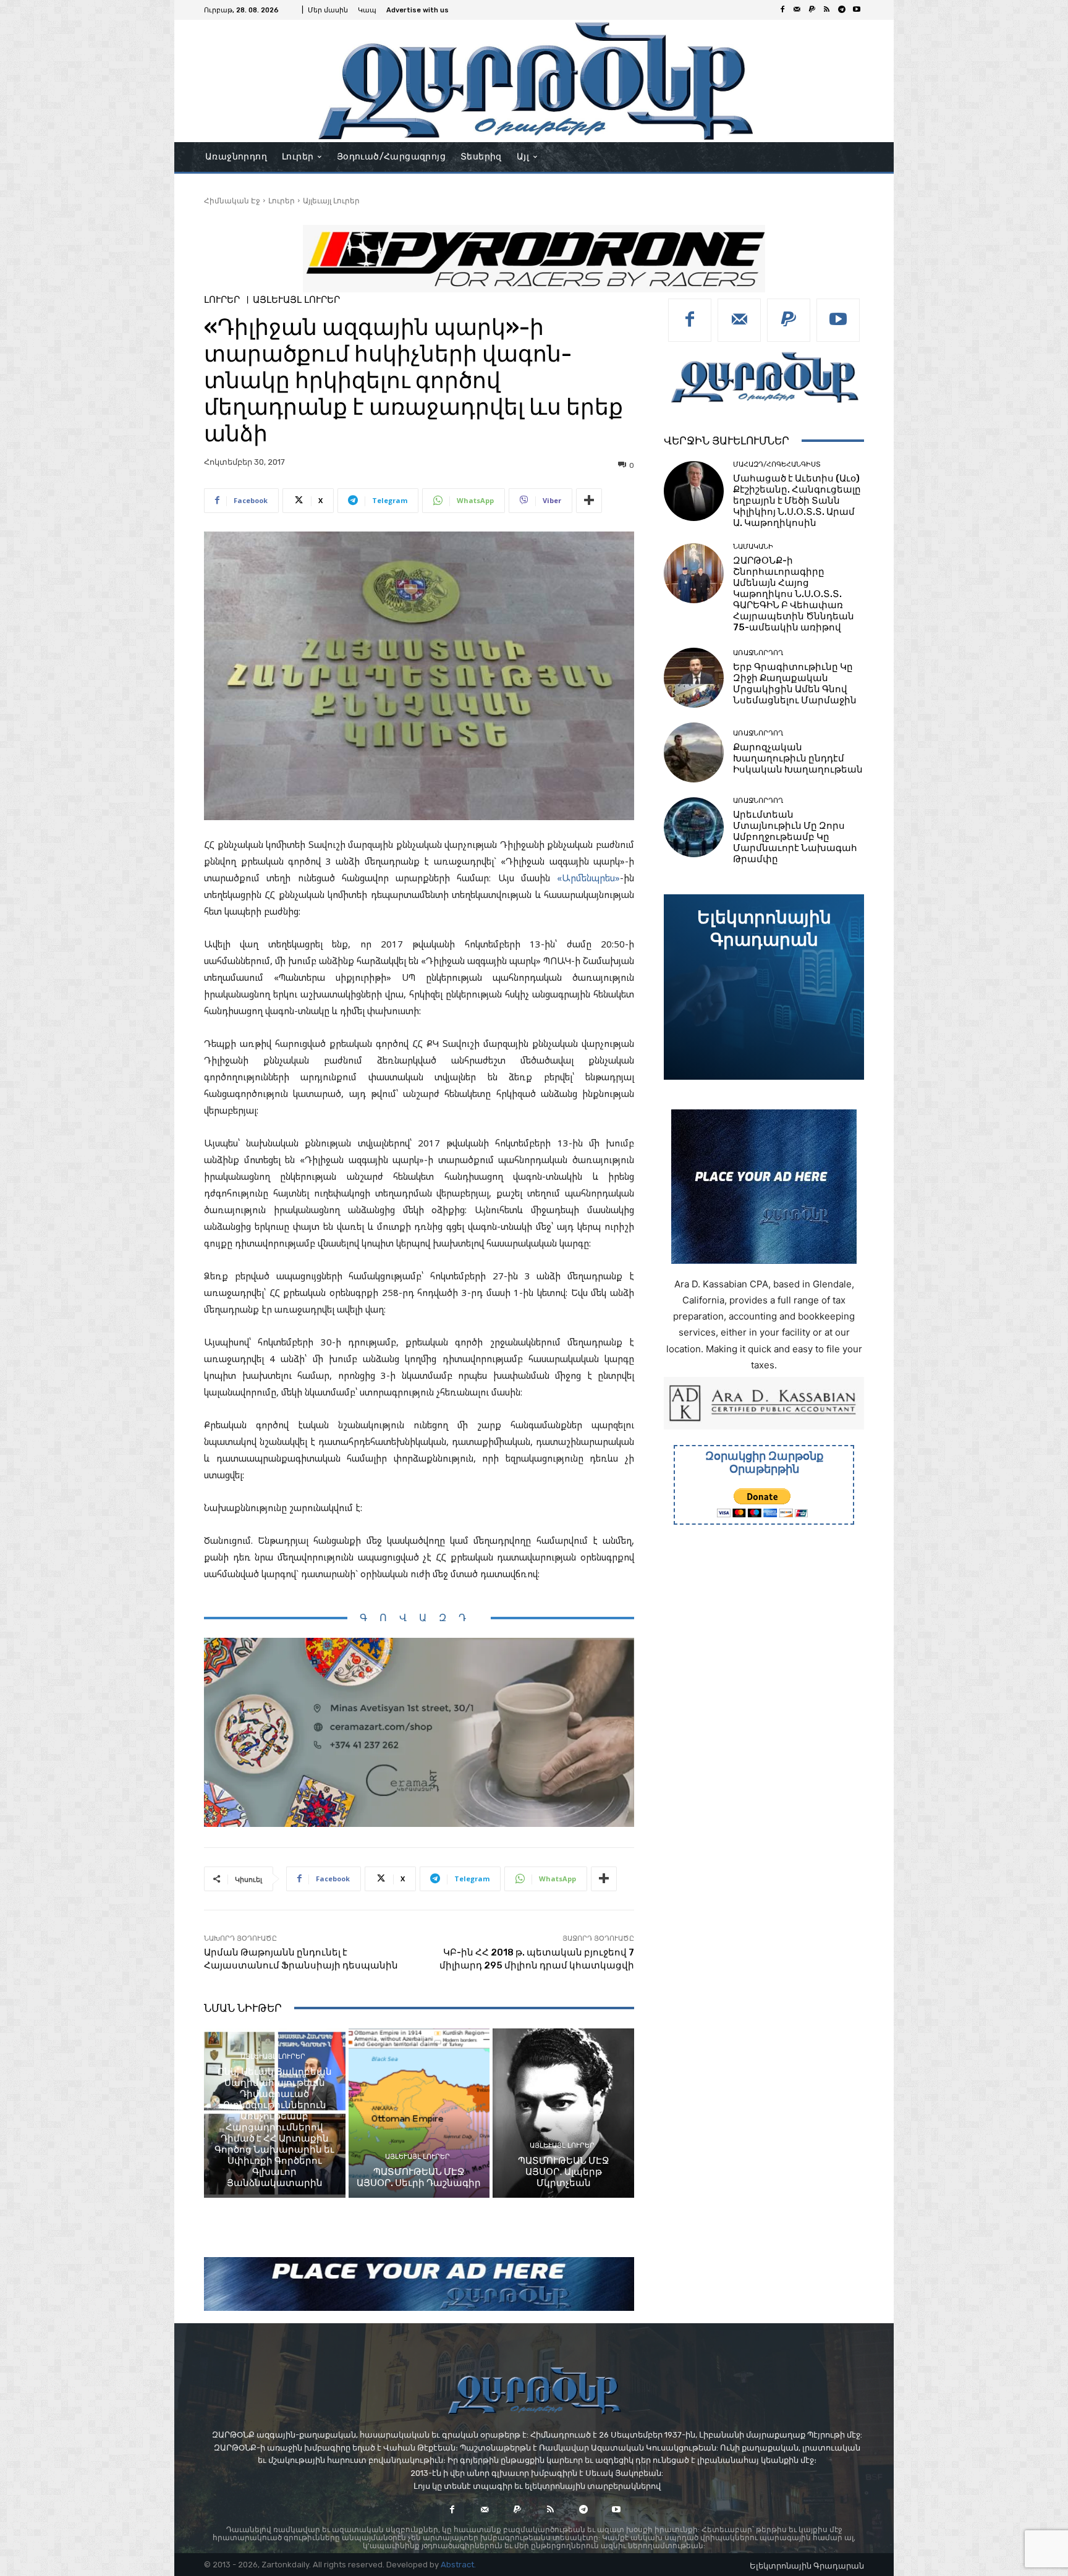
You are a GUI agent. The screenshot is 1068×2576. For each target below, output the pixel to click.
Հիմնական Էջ (232, 201)
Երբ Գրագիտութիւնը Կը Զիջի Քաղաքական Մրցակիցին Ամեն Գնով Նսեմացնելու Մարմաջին (795, 684)
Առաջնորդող (758, 653)
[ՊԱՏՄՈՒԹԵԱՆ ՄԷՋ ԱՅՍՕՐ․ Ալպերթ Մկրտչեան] (563, 2113)
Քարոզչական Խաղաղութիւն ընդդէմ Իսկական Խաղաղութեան (798, 758)
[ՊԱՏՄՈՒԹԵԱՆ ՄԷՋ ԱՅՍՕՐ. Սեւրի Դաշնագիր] (419, 2113)
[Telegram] (842, 10)
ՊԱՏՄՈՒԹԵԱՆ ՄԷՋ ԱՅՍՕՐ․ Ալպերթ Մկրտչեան (564, 2172)
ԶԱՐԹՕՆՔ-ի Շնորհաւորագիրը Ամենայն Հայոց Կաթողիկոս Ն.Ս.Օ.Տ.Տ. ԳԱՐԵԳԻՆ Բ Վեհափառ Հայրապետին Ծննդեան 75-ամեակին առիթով (794, 594)
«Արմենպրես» (588, 878)
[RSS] (827, 10)
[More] (589, 501)
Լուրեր (282, 201)
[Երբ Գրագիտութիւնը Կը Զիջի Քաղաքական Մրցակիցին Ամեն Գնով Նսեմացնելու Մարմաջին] (694, 678)
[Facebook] (782, 10)
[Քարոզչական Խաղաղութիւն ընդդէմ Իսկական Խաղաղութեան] (694, 752)
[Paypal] (812, 10)
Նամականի (753, 547)
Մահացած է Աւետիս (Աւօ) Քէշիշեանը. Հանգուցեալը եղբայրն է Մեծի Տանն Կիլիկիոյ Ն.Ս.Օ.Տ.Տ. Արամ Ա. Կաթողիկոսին (797, 501)
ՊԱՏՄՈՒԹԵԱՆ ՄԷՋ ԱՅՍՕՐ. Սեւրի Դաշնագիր (419, 2177)
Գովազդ (419, 1618)
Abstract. (458, 2565)
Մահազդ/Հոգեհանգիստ (777, 464)
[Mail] (797, 10)
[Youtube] (857, 10)
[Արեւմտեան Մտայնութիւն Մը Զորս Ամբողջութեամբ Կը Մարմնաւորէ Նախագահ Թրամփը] (694, 827)
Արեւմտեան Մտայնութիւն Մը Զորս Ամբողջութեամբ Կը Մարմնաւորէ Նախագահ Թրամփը (795, 837)
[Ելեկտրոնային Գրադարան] (764, 987)
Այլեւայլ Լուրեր (331, 201)
